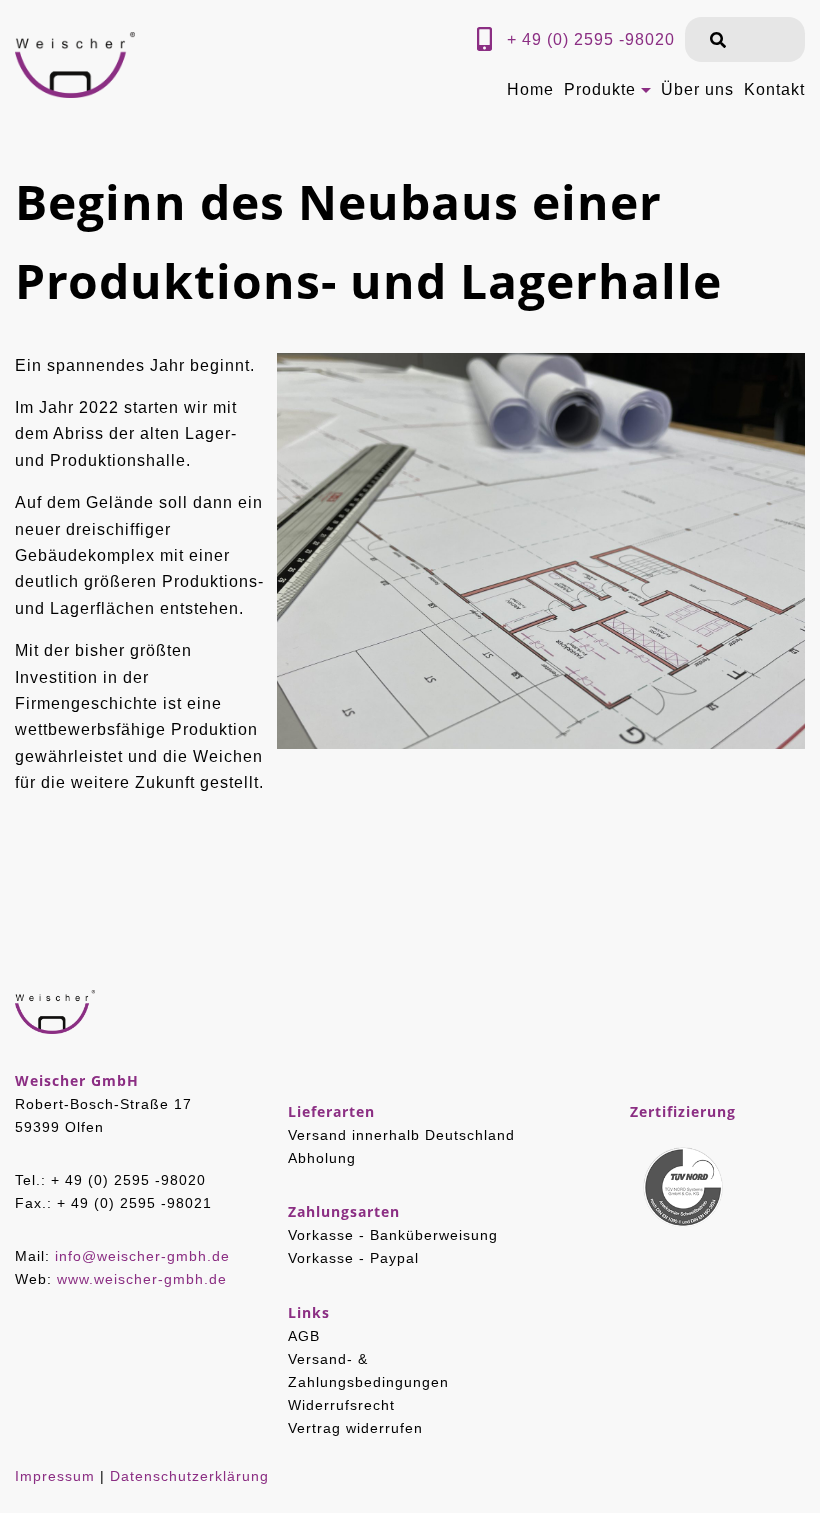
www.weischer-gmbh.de (142, 1279)
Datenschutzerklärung (189, 1476)
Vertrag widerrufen (355, 1428)
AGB (304, 1336)
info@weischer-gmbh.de (142, 1256)
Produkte (600, 89)
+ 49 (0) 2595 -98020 (591, 39)
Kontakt (774, 89)
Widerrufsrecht (341, 1405)
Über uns (697, 89)
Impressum (55, 1476)
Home (530, 89)
